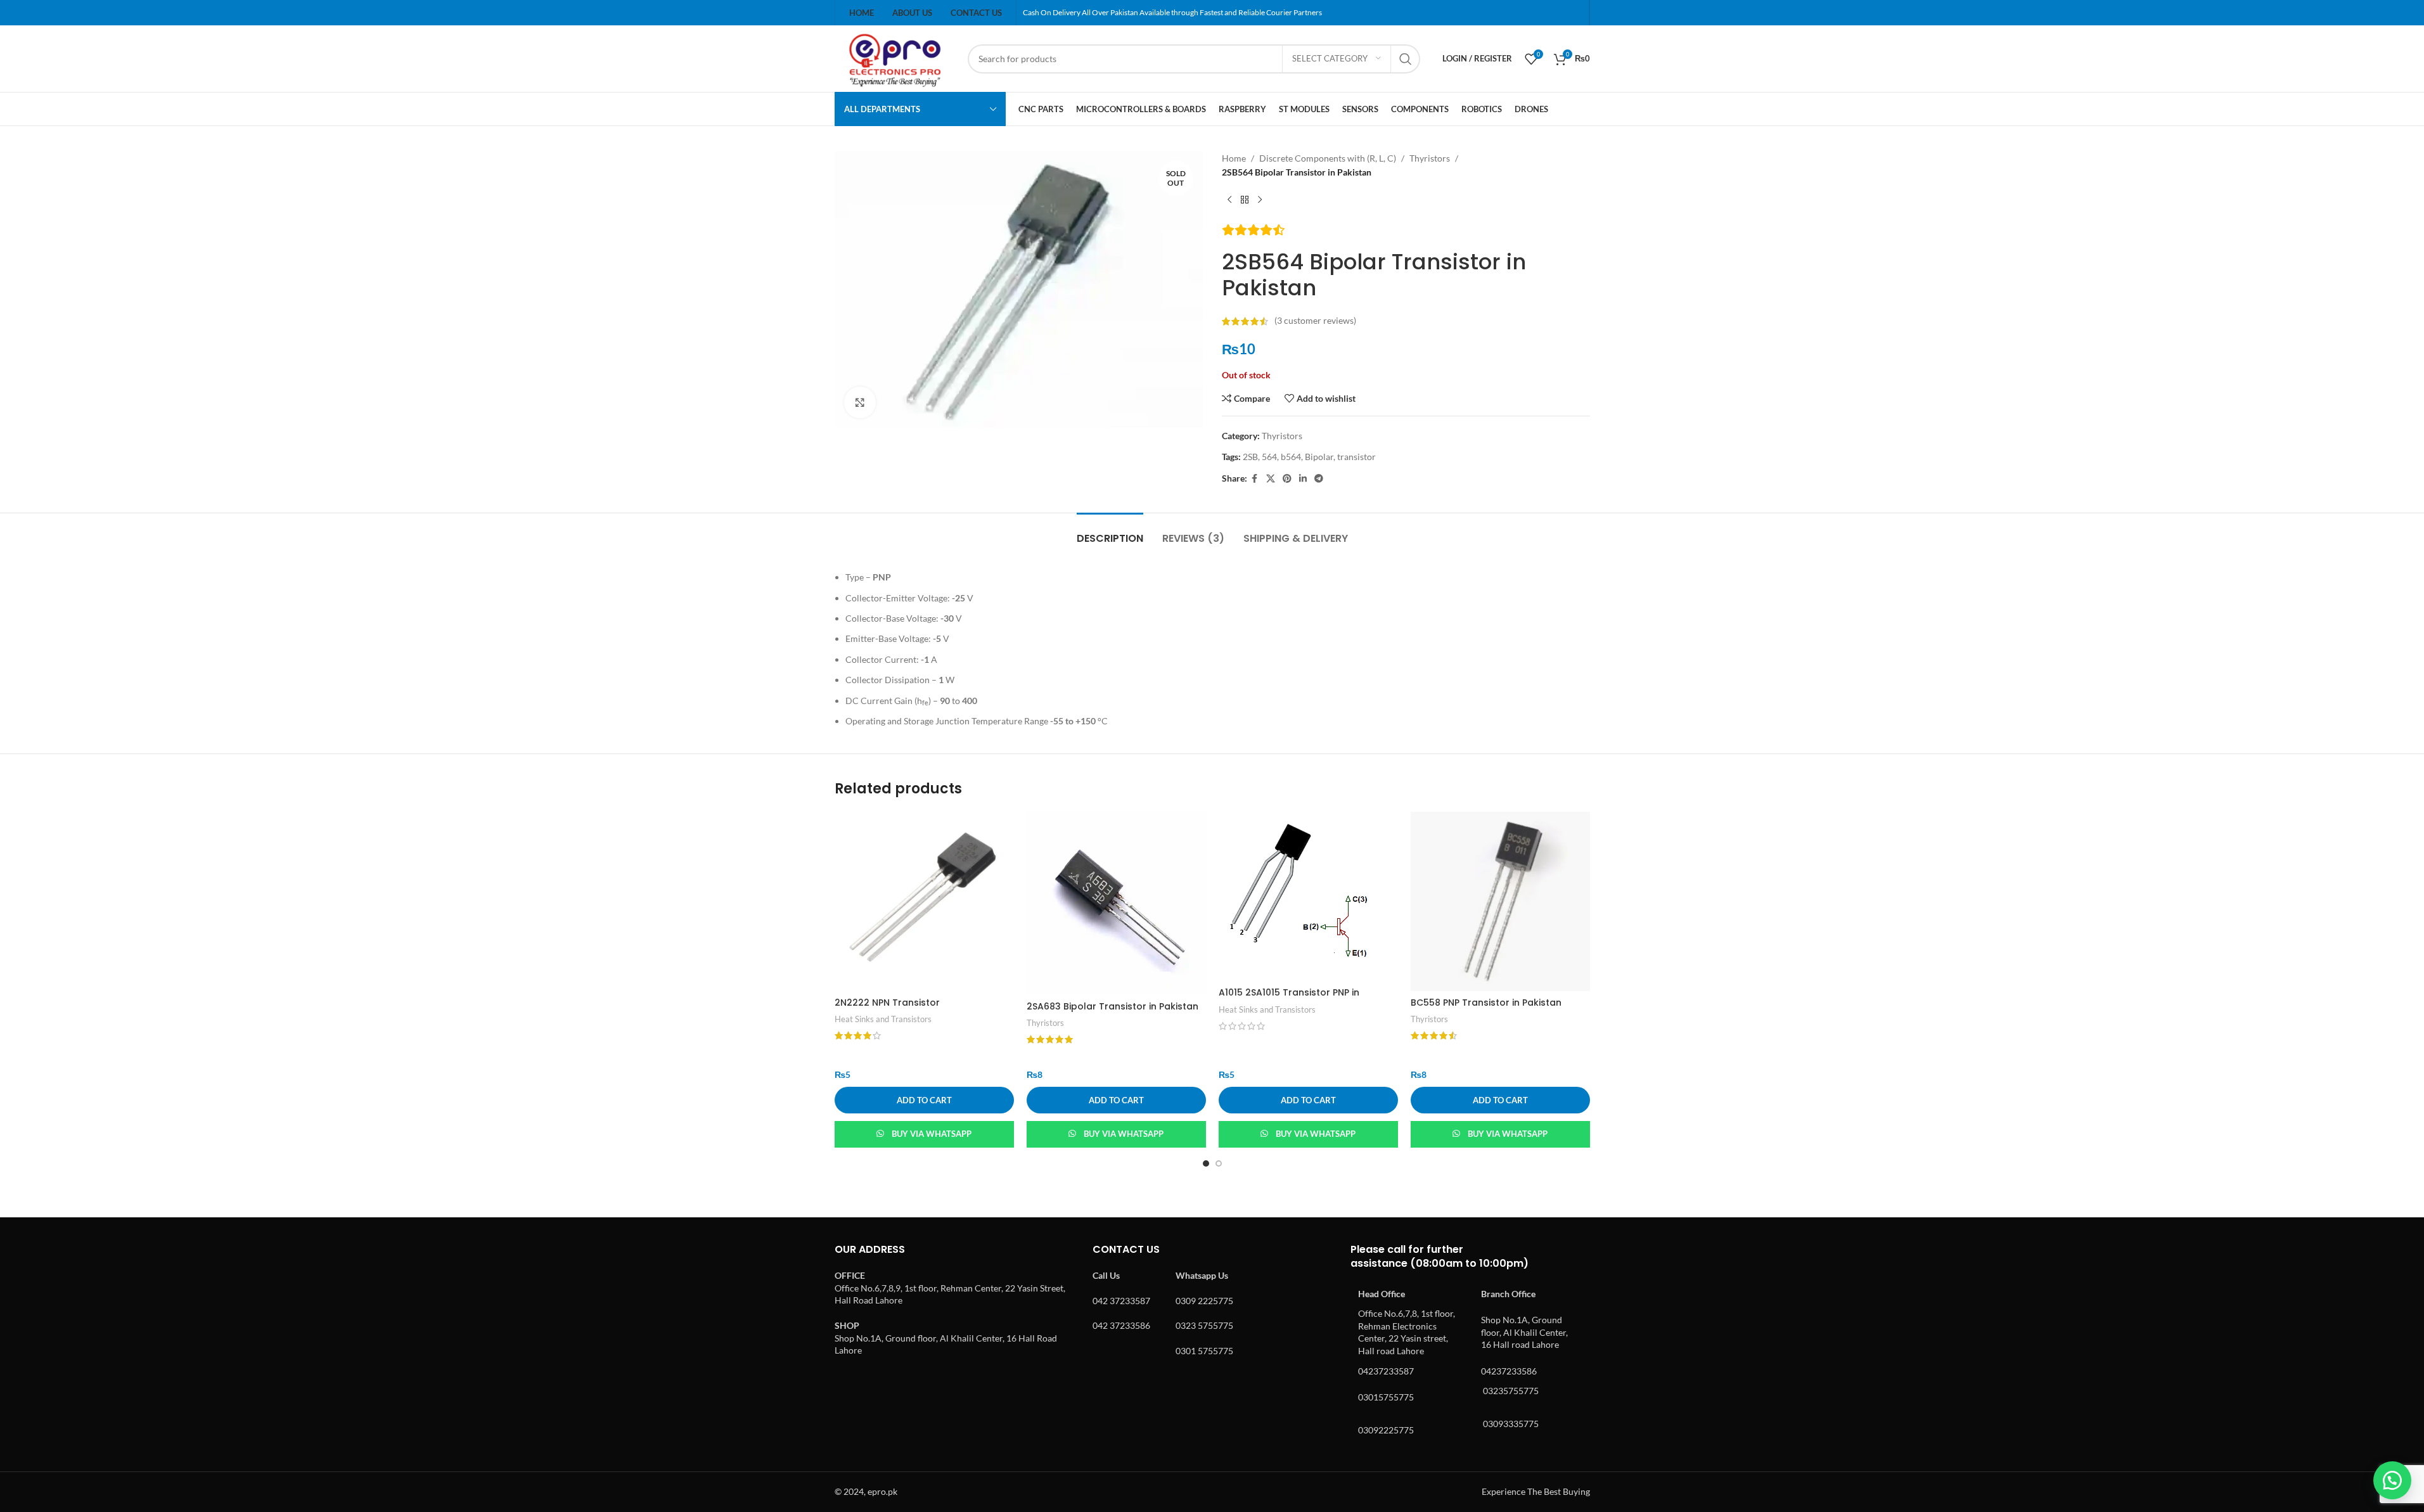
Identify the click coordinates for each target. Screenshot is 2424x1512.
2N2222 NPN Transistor (887, 1003)
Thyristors (1430, 158)
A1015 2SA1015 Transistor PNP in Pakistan (1289, 999)
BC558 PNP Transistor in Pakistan (1486, 1003)
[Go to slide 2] (1219, 1163)
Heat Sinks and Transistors (883, 1019)
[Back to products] (1245, 200)
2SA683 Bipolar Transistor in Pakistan (1113, 1006)
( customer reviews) (1315, 321)
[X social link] (1271, 479)
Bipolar (1319, 457)
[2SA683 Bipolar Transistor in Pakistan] (1116, 903)
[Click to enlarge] (860, 402)
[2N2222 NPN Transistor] (924, 901)
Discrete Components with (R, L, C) (1328, 158)
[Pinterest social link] (1287, 479)
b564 (1291, 457)
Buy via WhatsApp (932, 1134)
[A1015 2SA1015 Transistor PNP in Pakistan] (1308, 896)
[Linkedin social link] (1303, 479)
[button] (924, 1100)
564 (1269, 457)
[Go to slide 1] (1206, 1163)
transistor (1356, 457)
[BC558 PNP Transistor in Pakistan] (1500, 901)
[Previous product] (1229, 200)
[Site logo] (895, 57)
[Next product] (1260, 200)
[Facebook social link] (1255, 479)
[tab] (1110, 532)
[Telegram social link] (1319, 479)
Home (1234, 158)
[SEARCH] (1406, 59)
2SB (1250, 457)
